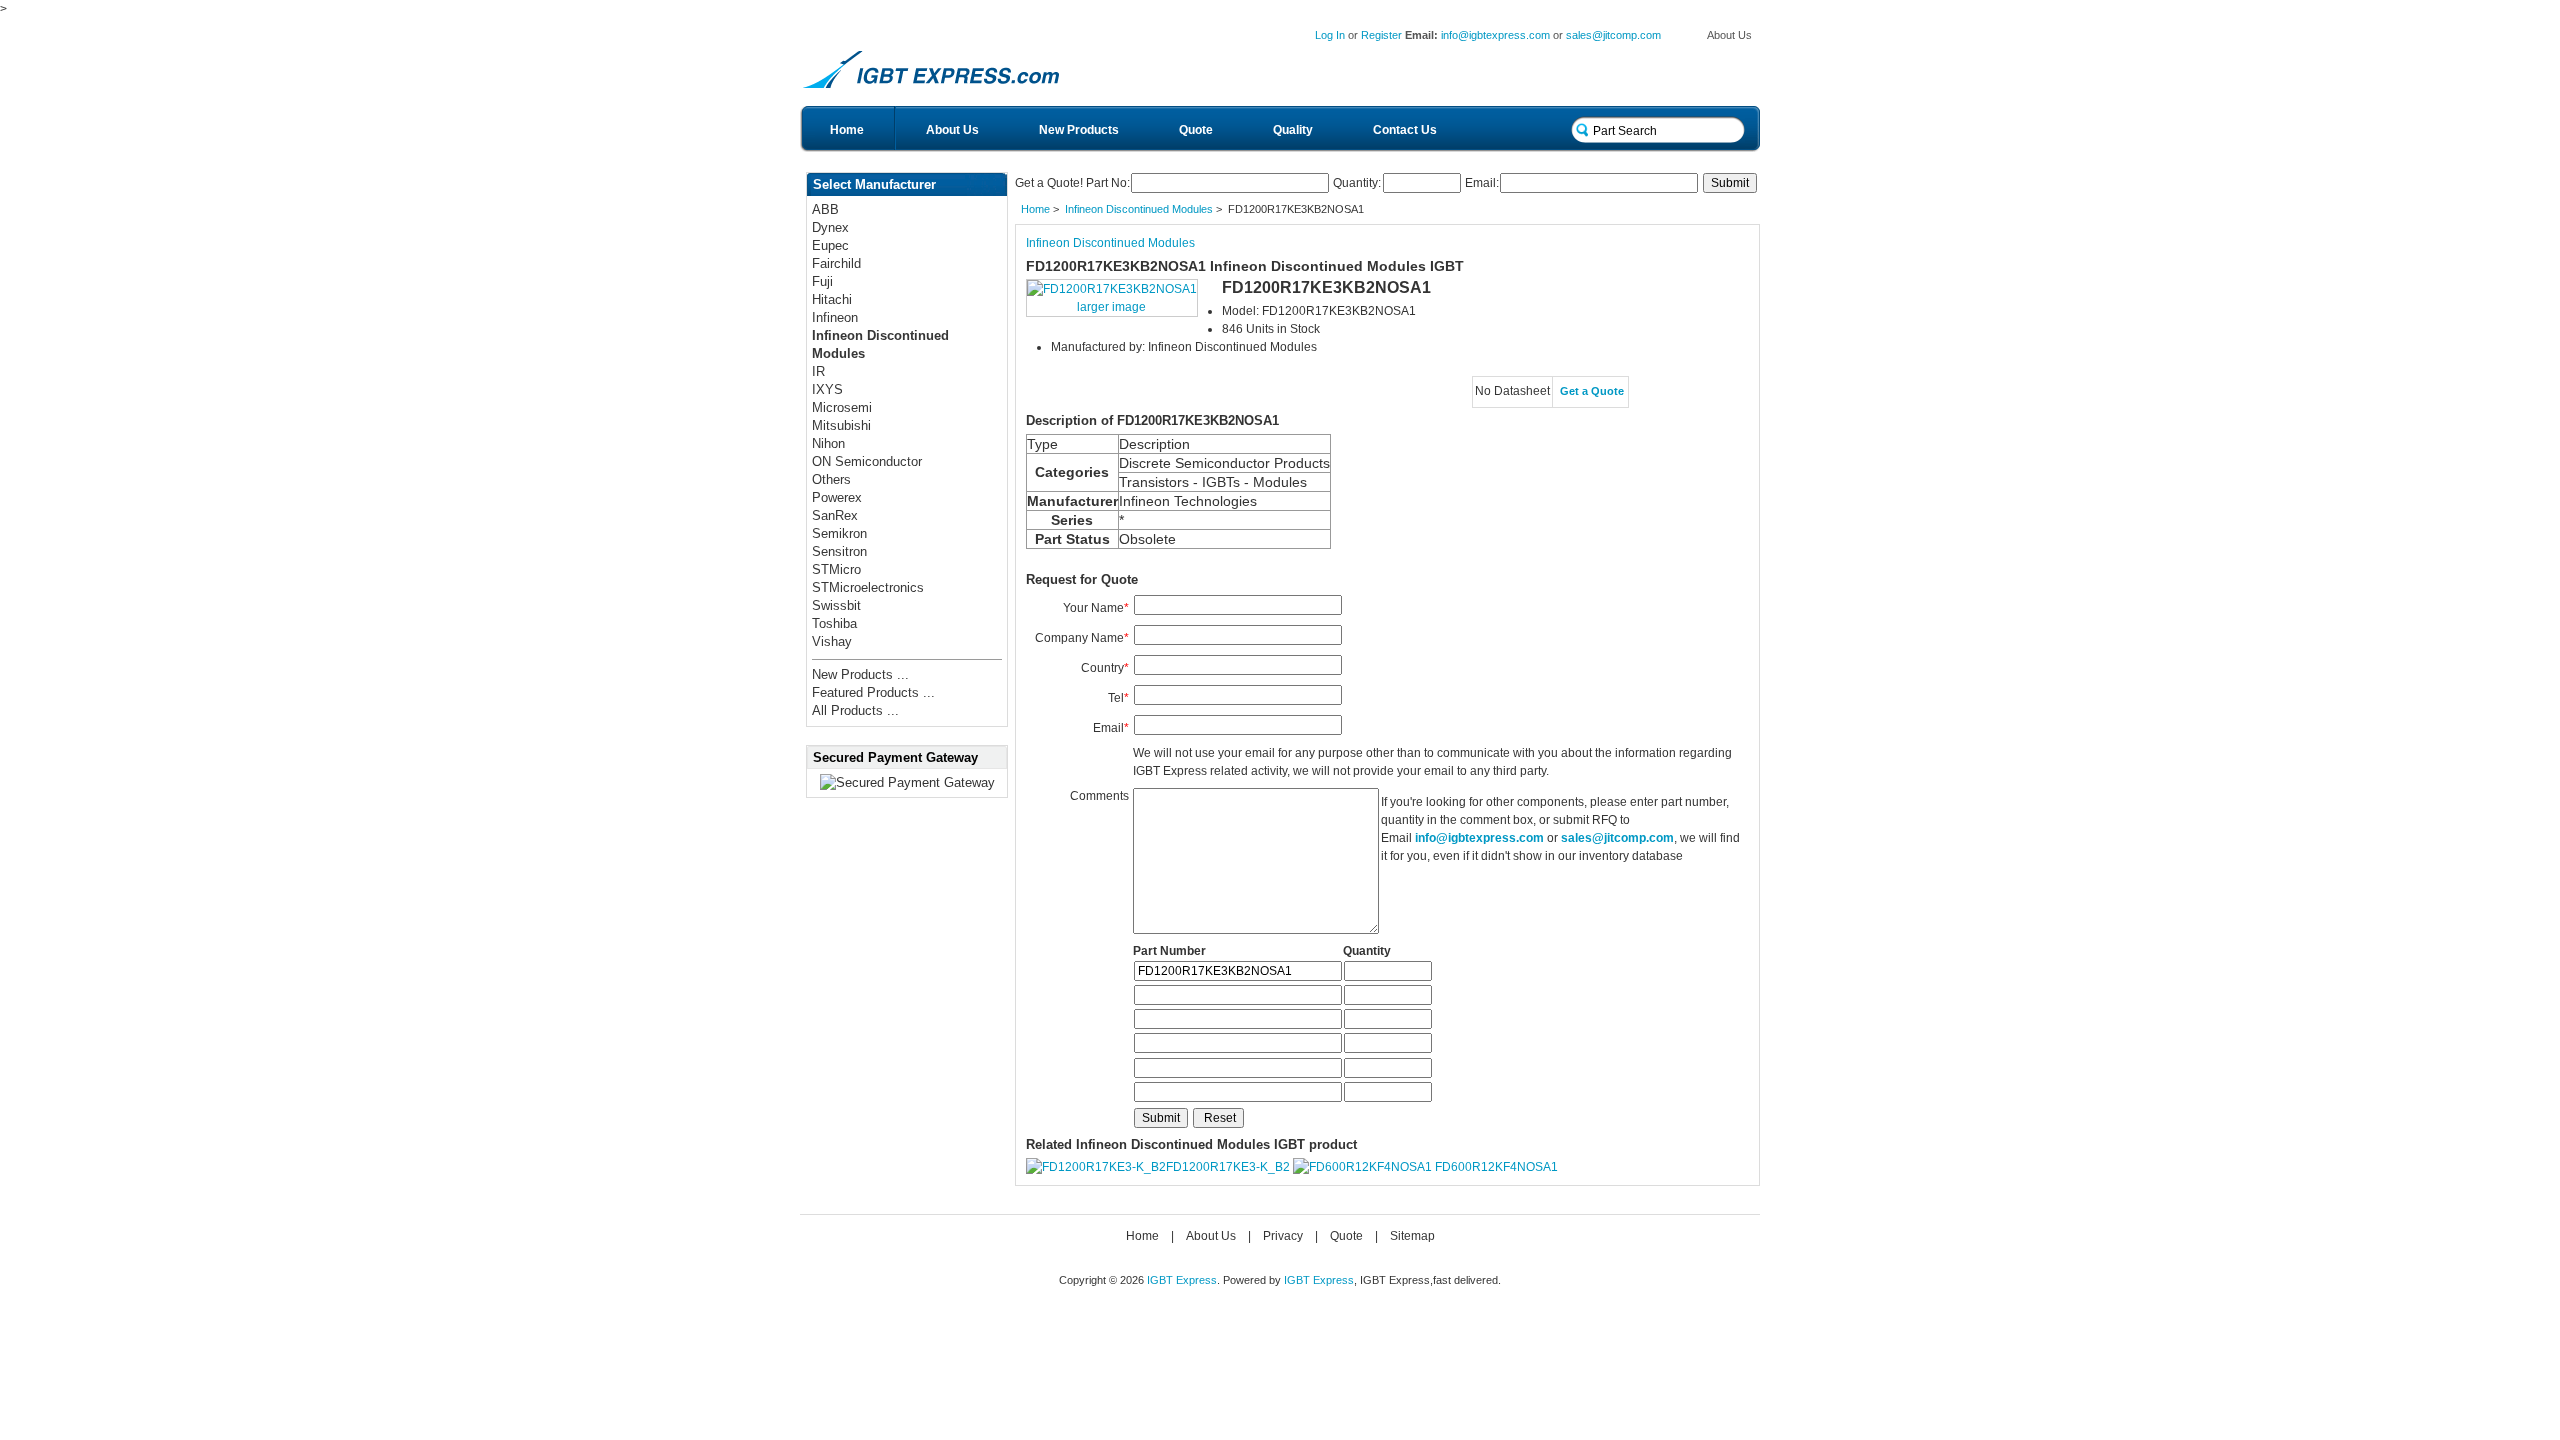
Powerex (837, 497)
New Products (1079, 130)
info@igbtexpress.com (1495, 35)
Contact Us (1405, 130)
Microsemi (842, 407)
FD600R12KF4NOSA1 (1496, 1167)
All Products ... (855, 710)
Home (847, 130)
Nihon (828, 443)
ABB (825, 209)
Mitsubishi (841, 425)
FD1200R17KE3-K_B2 (1228, 1167)
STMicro (836, 569)
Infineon (835, 317)
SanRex (835, 515)
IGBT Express (1182, 1280)
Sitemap (1412, 1236)
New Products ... (860, 674)
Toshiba (834, 623)
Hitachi (832, 299)
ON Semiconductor (867, 461)
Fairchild (836, 263)
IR (818, 371)
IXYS (827, 389)
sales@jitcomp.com (1613, 35)
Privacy (1283, 1236)
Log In (1330, 35)
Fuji (822, 281)
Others (831, 479)
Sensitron (839, 551)
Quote (1196, 130)
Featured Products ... (873, 692)
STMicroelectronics (868, 587)
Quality (1293, 130)
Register (1381, 35)
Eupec (830, 245)
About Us (1729, 35)
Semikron (839, 533)
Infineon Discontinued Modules (1139, 209)
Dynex (830, 227)
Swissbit (836, 605)
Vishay (832, 641)
